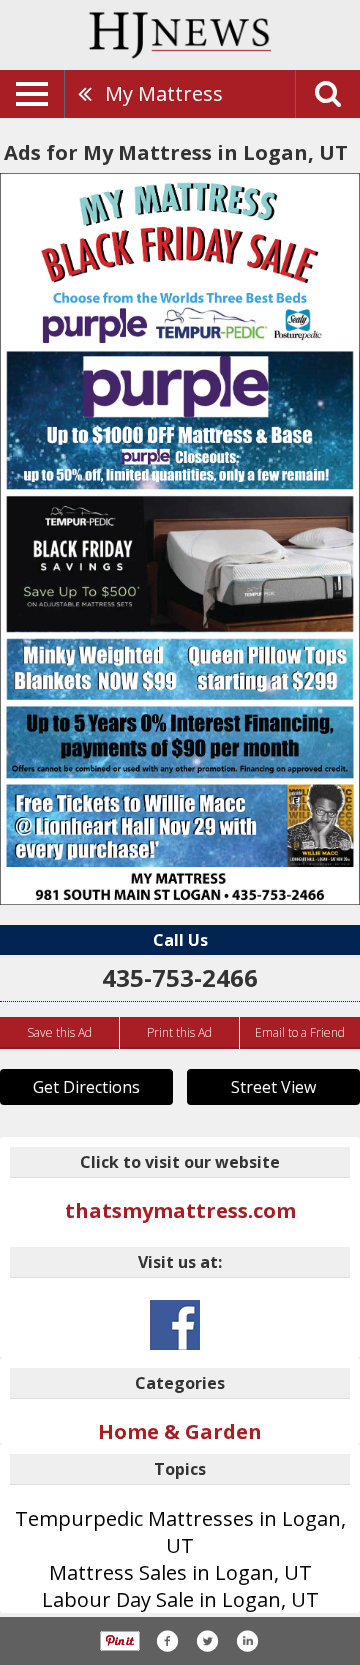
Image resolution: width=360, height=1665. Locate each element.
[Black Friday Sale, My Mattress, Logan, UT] (180, 539)
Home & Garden (180, 1431)
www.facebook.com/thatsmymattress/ (175, 1325)
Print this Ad (179, 1032)
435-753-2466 (180, 977)
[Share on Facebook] (167, 1641)
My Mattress (164, 93)
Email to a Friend (300, 1032)
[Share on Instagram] (247, 1641)
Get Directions (86, 1087)
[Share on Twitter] (207, 1641)
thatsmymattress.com (180, 1210)
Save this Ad (59, 1032)
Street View (273, 1087)
